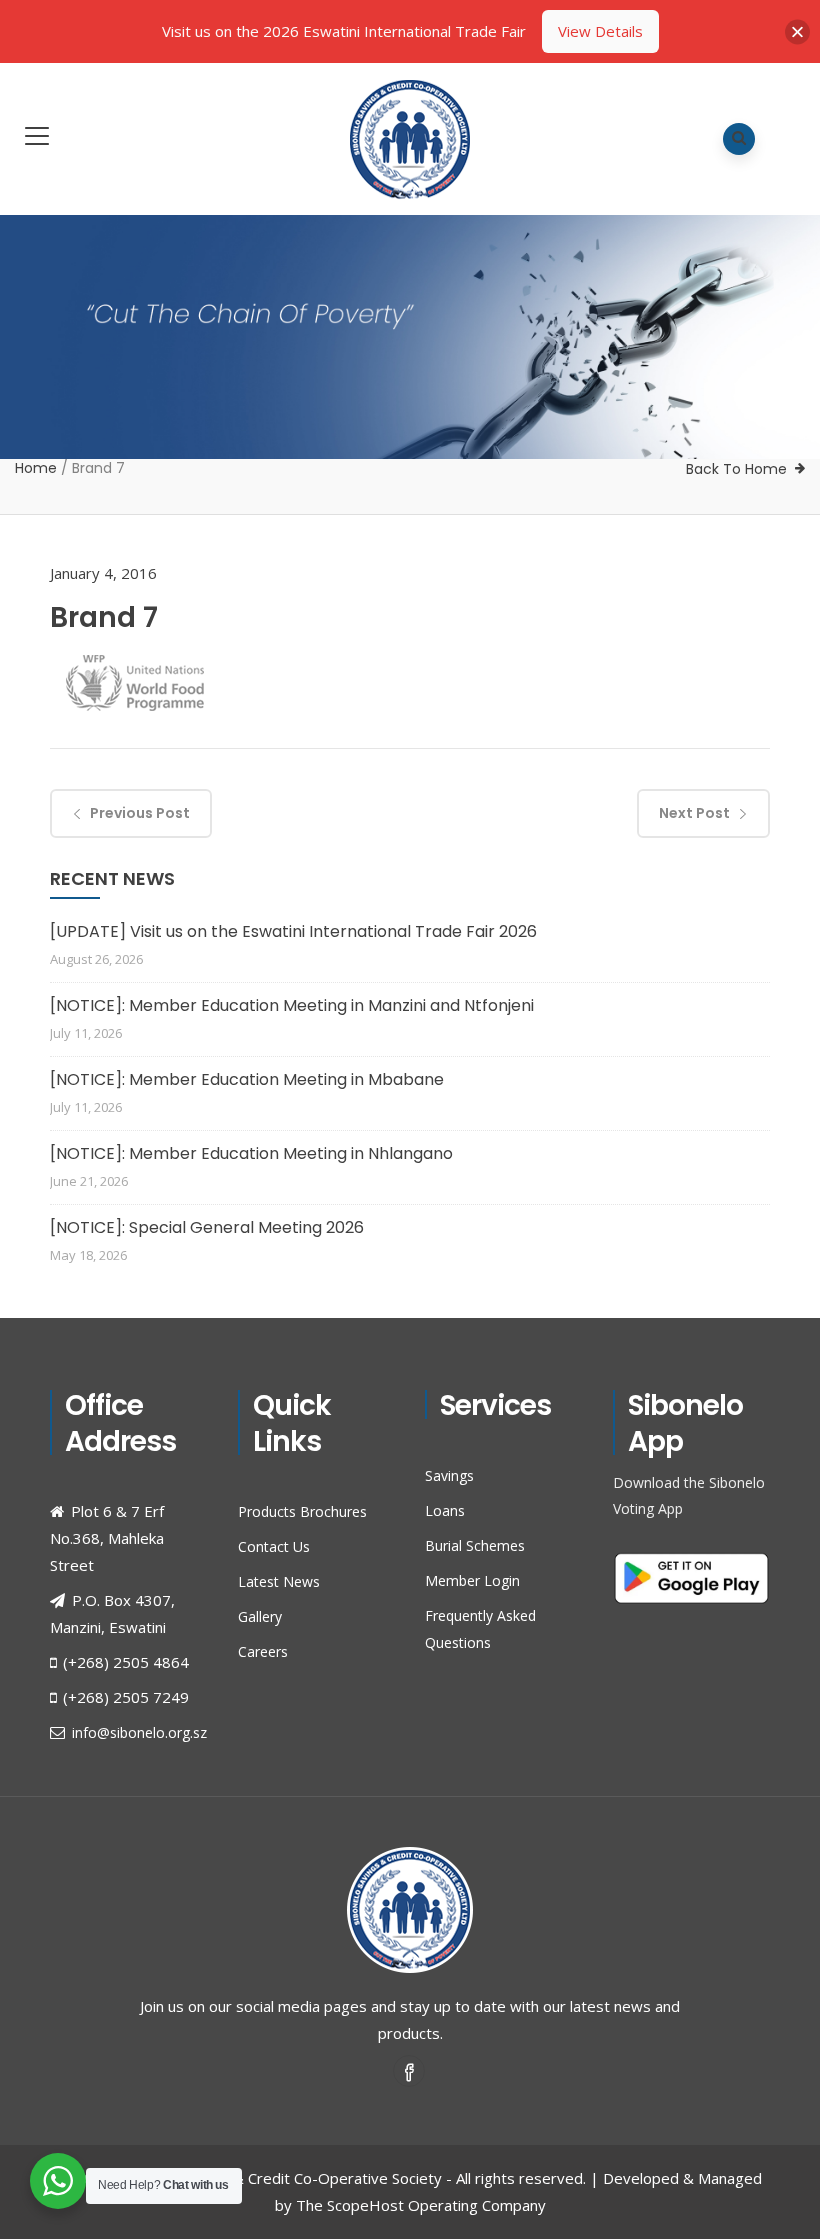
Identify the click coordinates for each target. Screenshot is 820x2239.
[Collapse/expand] (797, 31)
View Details (600, 31)
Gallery (260, 1616)
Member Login (472, 1580)
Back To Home (736, 469)
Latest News (279, 1581)
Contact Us (274, 1546)
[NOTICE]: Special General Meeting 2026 (207, 1227)
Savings (449, 1475)
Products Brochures (302, 1511)
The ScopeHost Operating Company (421, 2205)
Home (36, 468)
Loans (445, 1510)
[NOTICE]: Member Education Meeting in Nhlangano (251, 1153)
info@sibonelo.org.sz (139, 1732)
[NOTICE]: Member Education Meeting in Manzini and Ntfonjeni (292, 1005)
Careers (263, 1651)
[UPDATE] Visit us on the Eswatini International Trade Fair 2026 (293, 931)
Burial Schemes (475, 1545)
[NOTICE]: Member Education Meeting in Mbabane (247, 1079)
